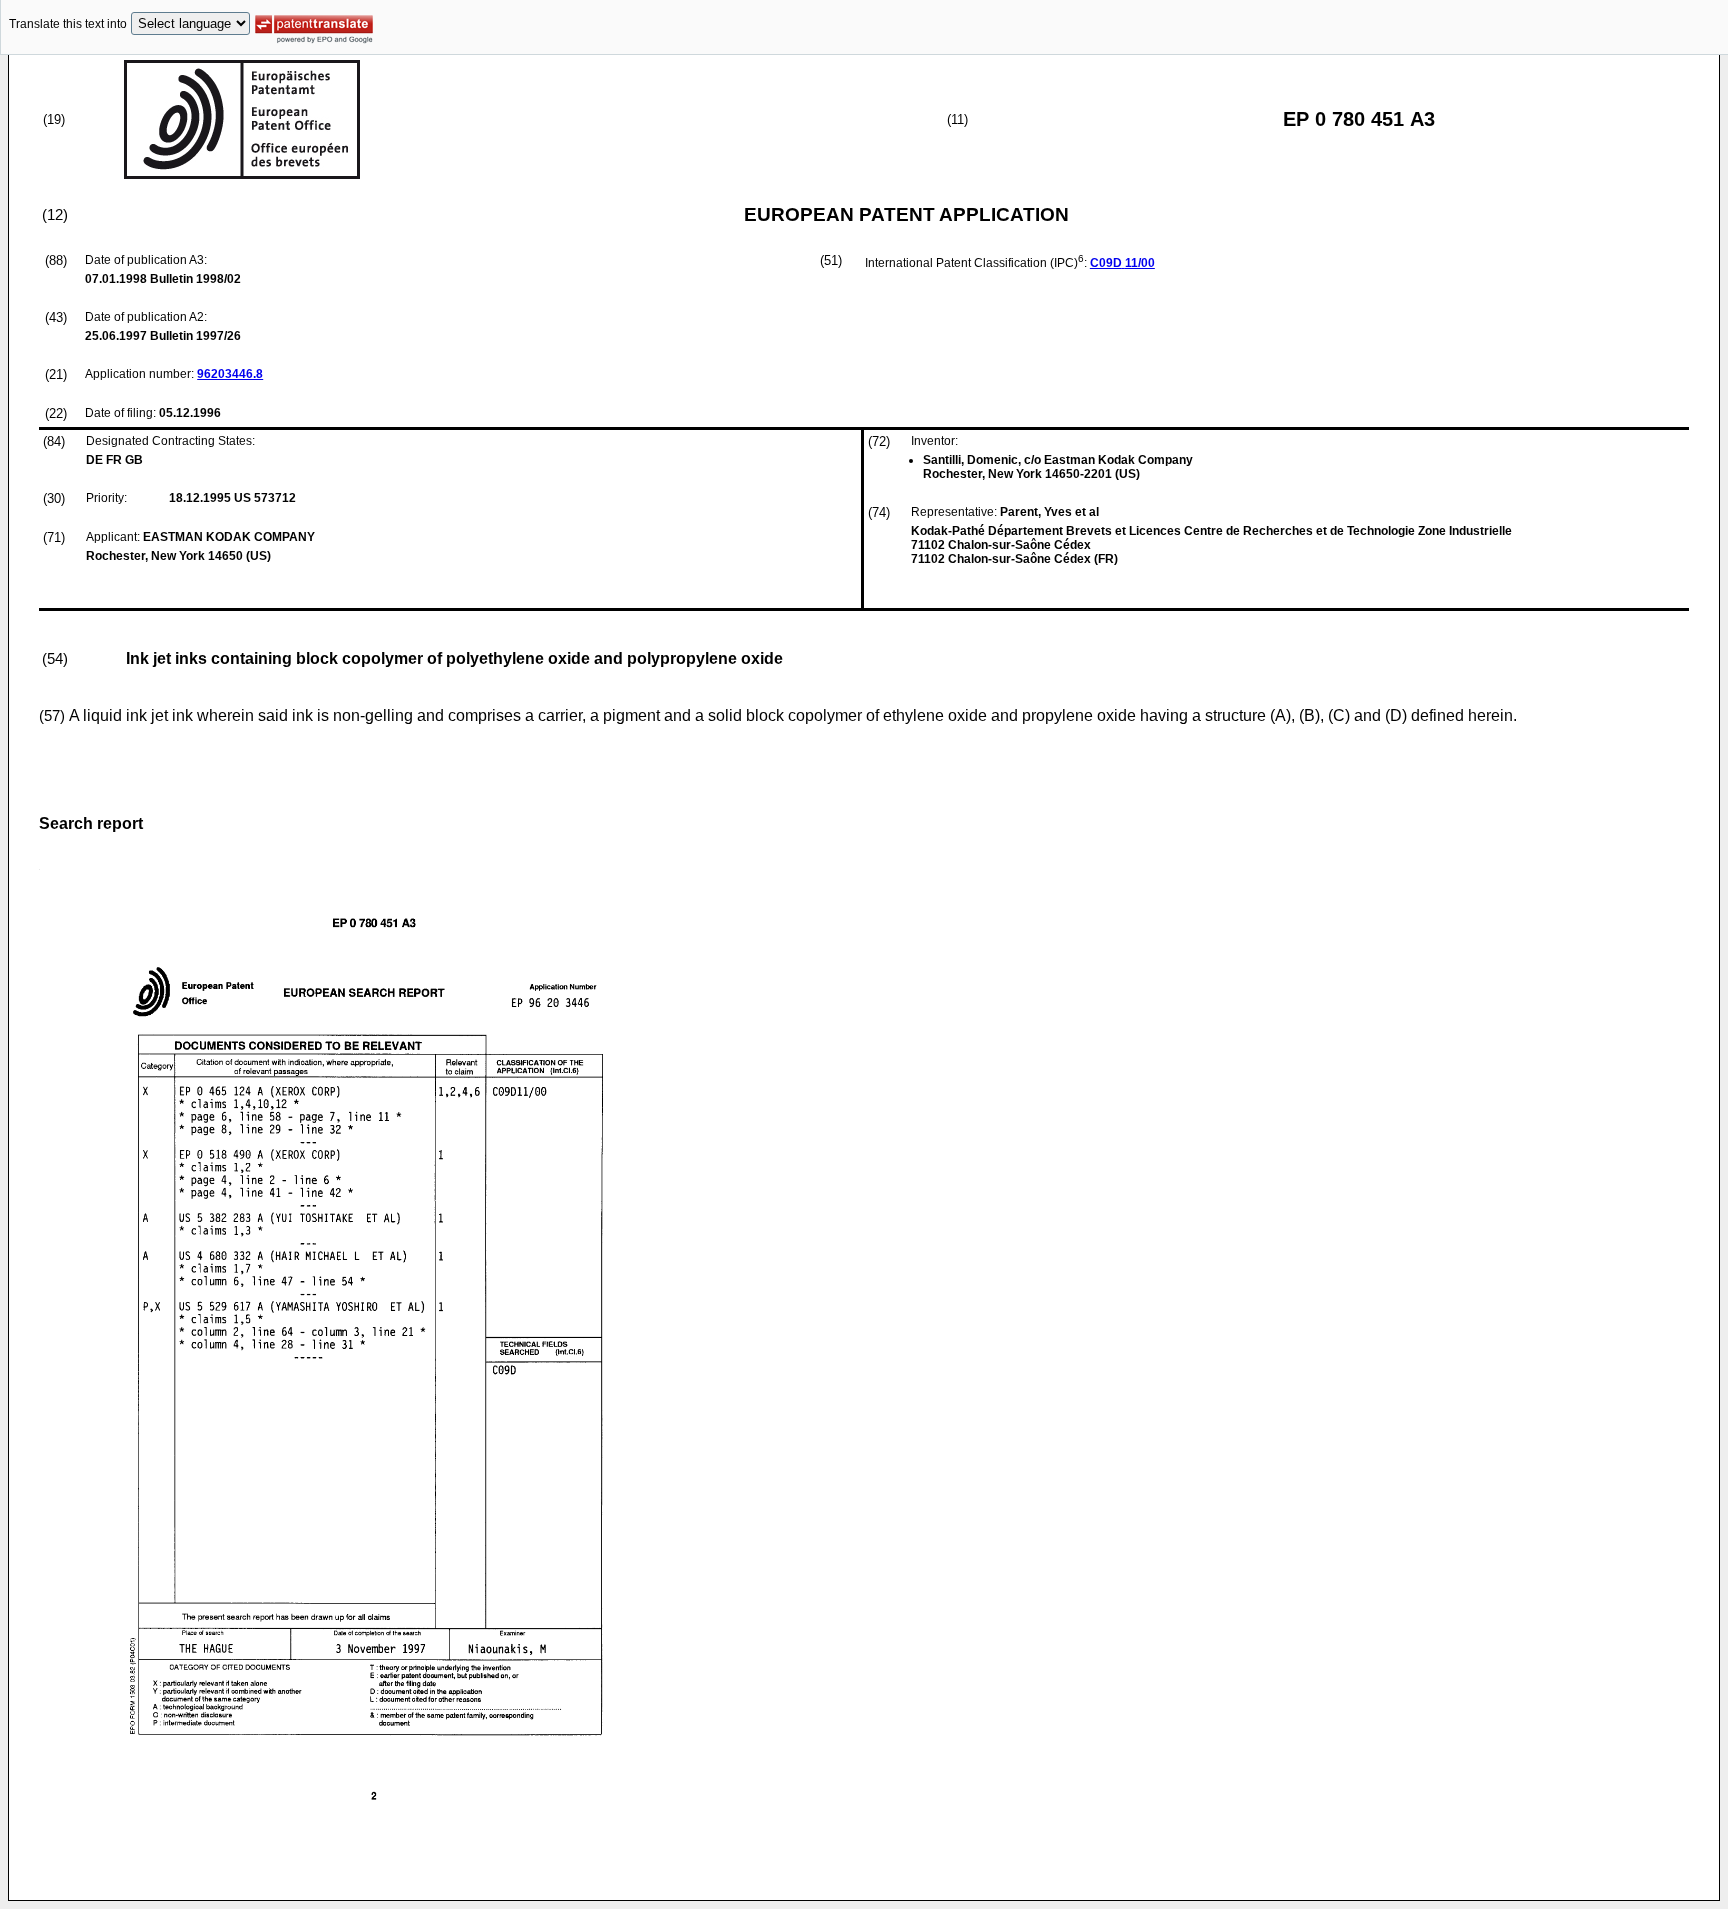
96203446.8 (230, 374)
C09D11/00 (1122, 263)
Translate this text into (68, 24)
